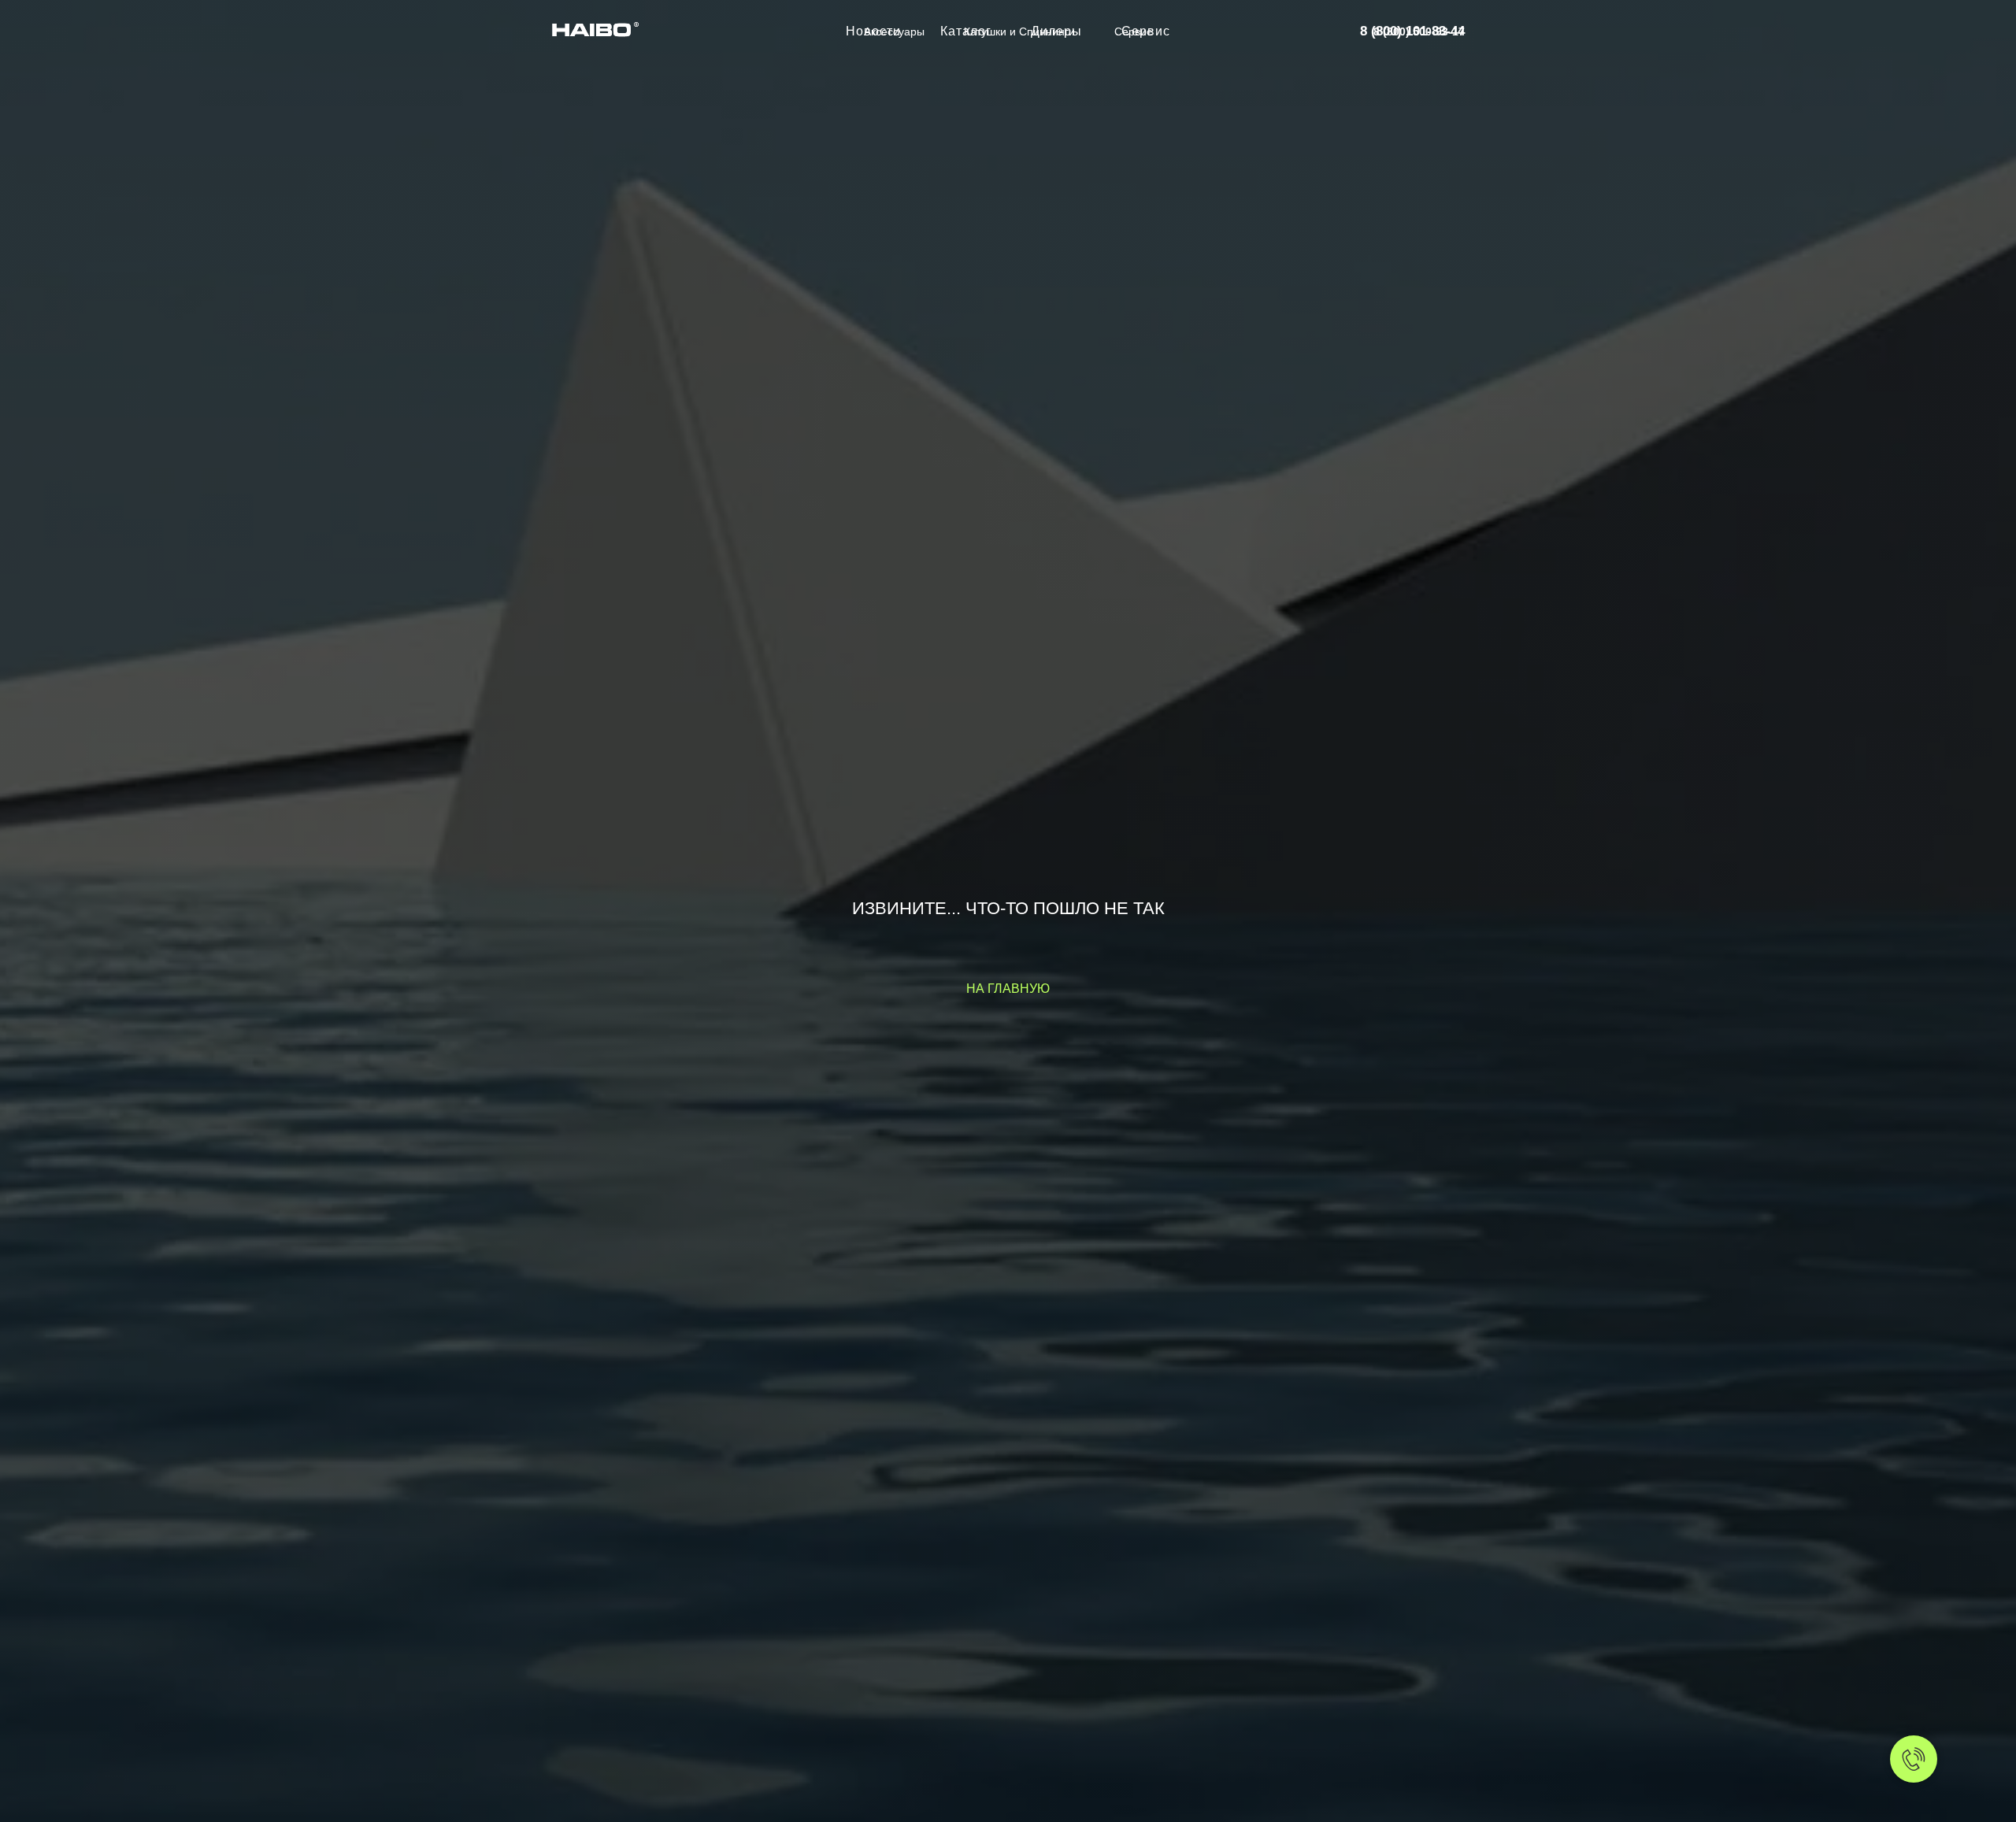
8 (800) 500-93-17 (1419, 31)
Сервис (1133, 31)
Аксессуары (894, 31)
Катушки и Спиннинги (1019, 31)
